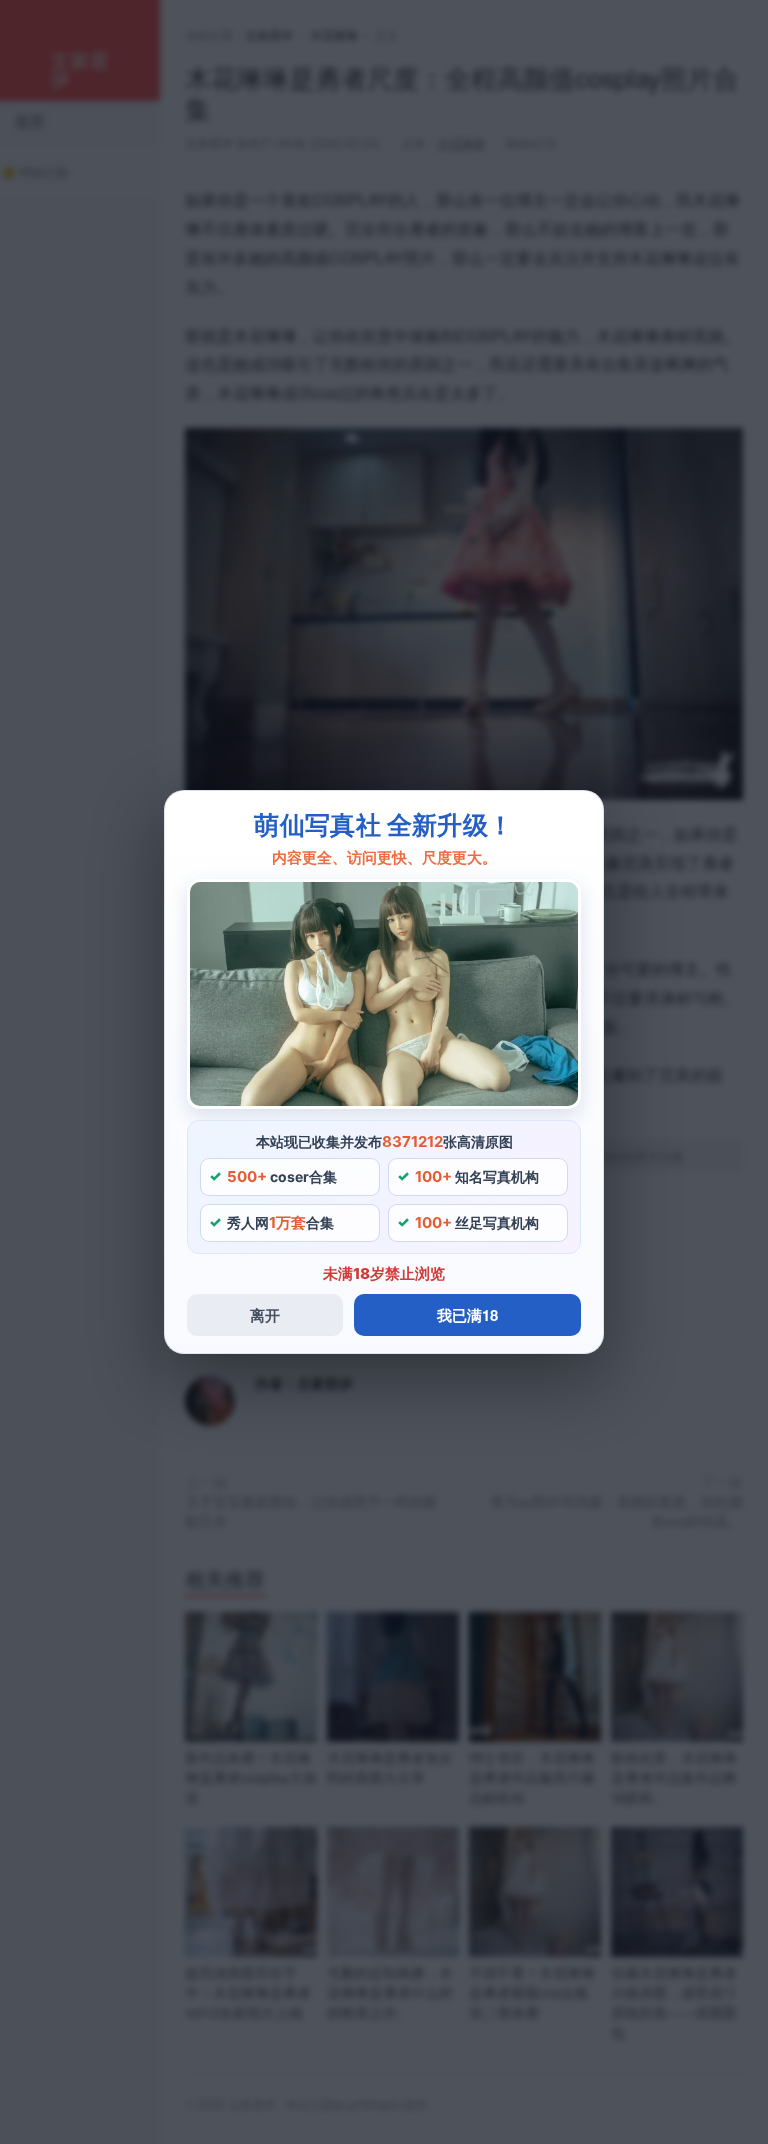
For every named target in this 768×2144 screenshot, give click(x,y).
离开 (265, 1315)
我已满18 (467, 1315)
